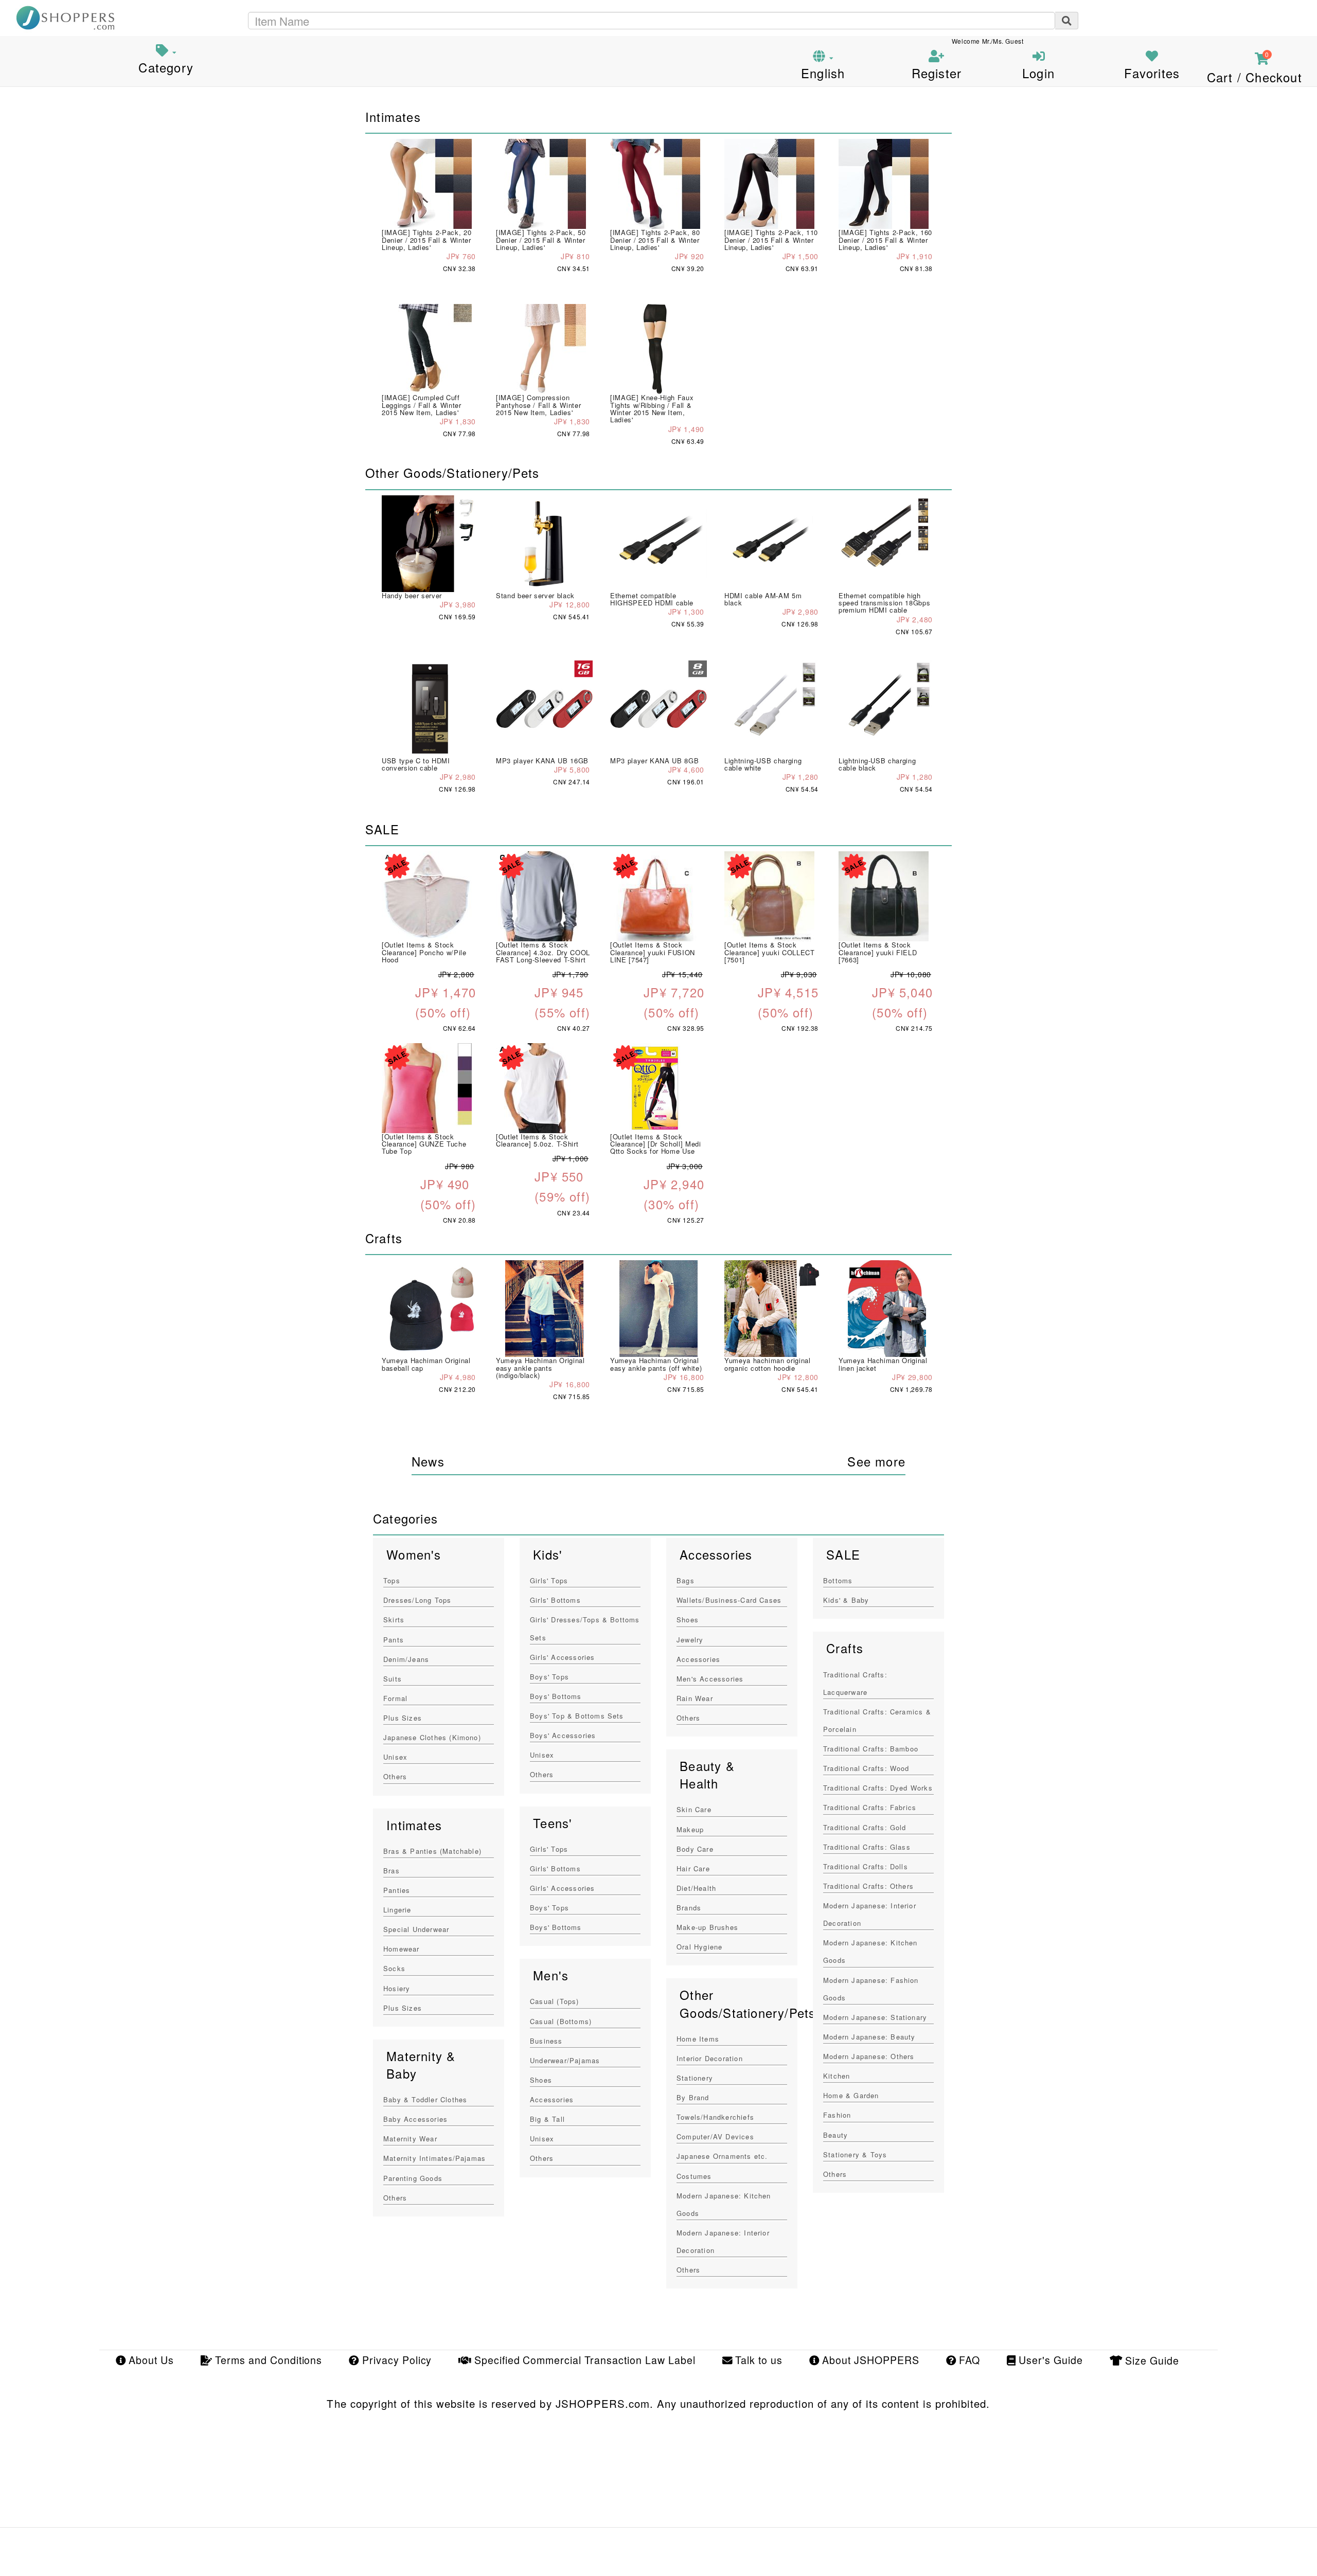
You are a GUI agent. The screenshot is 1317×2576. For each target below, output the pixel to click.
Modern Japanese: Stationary (875, 2017)
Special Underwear (416, 1929)
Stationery (695, 2078)
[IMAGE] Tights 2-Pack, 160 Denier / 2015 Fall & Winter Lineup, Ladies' (885, 240)
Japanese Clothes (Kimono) (432, 1737)
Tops (392, 1580)
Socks (394, 1968)
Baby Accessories (415, 2119)
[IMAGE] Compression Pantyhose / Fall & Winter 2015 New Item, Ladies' (538, 405)
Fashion (837, 2115)
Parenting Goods (413, 2178)
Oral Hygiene (699, 1947)
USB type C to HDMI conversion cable (416, 764)
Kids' (548, 1554)
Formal (395, 1698)
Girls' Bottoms (555, 1600)
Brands (689, 1908)
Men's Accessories (710, 1679)
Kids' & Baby (846, 1600)
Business (546, 2041)
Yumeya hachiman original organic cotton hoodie (768, 1364)
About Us (150, 2360)
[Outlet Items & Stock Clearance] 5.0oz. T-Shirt (537, 1140)
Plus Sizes (403, 1718)
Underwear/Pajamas (565, 2060)
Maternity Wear (410, 2139)
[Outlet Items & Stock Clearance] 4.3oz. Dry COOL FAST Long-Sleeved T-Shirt (543, 952)
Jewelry (690, 1640)
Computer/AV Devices (715, 2136)
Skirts (394, 1620)
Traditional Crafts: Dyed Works (878, 1788)
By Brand (693, 2097)
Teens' (553, 1823)
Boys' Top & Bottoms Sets (577, 1716)
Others (395, 1776)
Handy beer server (412, 595)
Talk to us (757, 2360)
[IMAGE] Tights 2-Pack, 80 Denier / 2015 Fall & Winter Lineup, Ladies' (655, 240)
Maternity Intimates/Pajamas (434, 2158)
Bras (391, 1871)
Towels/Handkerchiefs (715, 2117)
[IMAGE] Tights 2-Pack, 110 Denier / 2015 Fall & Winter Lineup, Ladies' (771, 240)
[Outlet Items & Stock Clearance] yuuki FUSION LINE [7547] (653, 952)
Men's (551, 1975)
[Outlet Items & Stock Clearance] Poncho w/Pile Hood (424, 952)
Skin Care (694, 1809)
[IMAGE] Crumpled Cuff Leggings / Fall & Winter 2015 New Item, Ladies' (422, 405)
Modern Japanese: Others (869, 2056)
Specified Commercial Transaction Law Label (583, 2360)
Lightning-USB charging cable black (877, 764)
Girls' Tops (549, 1580)
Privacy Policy (395, 2360)
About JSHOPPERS (869, 2360)
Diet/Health (696, 1888)
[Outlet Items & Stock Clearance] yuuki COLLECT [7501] (770, 952)
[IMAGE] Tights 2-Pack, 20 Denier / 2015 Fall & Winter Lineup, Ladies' (426, 240)
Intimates (414, 1825)
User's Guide (1049, 2360)
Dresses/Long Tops (417, 1600)
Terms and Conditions (267, 2360)
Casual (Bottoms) (561, 2021)
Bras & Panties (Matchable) (432, 1851)
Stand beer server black (535, 595)
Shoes (541, 2080)
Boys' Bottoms (556, 1696)
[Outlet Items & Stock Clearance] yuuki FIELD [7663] (878, 952)
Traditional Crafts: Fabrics (870, 1807)
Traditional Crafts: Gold (865, 1827)
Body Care (695, 1849)
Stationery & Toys (855, 2154)
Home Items (698, 2039)
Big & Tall (547, 2119)
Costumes (694, 2176)
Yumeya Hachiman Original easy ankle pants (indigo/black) (540, 1368)
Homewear (402, 1949)
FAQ (968, 2360)
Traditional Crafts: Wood (866, 1768)
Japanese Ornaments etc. (722, 2156)
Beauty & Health (707, 1775)
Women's (414, 1554)
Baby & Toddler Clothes (425, 2099)
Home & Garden (851, 2095)
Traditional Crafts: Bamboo (871, 1749)
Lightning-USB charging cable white (763, 764)
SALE (843, 1554)
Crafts (845, 1648)
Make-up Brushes (707, 1927)
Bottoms (838, 1580)
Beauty (835, 2135)
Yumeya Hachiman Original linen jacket (883, 1364)
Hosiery (397, 1988)
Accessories (552, 2099)
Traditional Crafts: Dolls (866, 1866)
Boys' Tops (549, 1677)
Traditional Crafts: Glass (867, 1847)
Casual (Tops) (555, 2001)
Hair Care (693, 1868)
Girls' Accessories (563, 1657)
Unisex (395, 1757)
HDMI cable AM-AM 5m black (763, 599)
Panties (397, 1890)
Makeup (690, 1829)
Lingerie (397, 1910)
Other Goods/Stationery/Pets (748, 2003)
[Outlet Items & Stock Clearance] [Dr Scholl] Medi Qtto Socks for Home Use (656, 1144)
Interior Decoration (710, 2058)
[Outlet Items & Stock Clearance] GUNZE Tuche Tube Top (424, 1144)
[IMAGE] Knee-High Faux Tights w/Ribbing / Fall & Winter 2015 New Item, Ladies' (652, 408)
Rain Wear (695, 1698)
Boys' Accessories (563, 1735)
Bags (686, 1580)
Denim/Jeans (406, 1659)
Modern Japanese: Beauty (869, 2037)
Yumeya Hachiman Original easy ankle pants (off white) (656, 1364)
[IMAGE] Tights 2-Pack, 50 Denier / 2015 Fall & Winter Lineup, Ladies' (541, 240)
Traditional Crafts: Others (868, 1886)
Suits (393, 1679)
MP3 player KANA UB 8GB (654, 761)
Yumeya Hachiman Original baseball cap (426, 1364)
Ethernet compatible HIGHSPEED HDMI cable (652, 599)
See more (876, 1461)
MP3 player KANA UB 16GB (542, 761)
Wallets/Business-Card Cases (729, 1600)
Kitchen (837, 2076)
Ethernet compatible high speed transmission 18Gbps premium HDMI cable (884, 603)
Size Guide (1151, 2360)
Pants (394, 1640)
